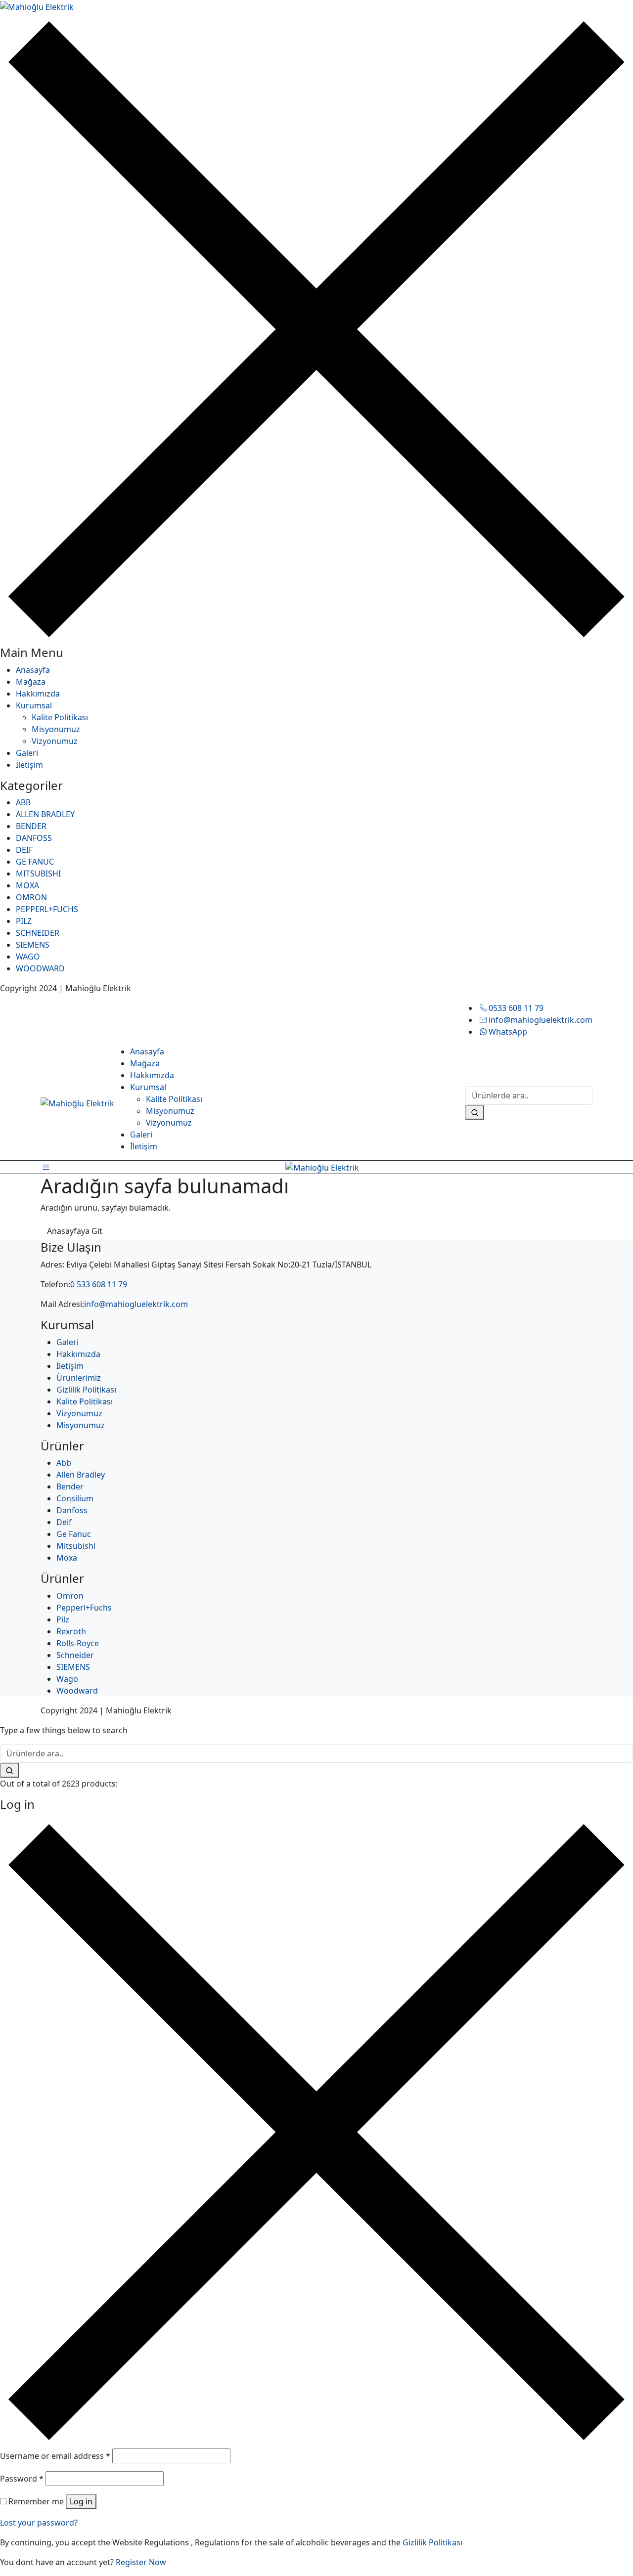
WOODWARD (40, 968)
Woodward (77, 1691)
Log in (81, 2501)
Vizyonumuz (55, 741)
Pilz (63, 1619)
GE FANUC (35, 862)
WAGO (28, 957)
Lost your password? (39, 2523)
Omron (70, 1596)
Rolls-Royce (78, 1643)
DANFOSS (34, 838)
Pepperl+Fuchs (84, 1608)
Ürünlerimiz (79, 1378)
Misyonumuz (56, 729)
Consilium (75, 1498)
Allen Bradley (81, 1475)
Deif (64, 1522)
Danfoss (72, 1510)
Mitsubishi (76, 1546)
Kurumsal (34, 705)
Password (22, 2479)
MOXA (27, 885)
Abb (64, 1463)
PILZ (24, 921)
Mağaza (31, 682)
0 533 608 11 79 (99, 1284)
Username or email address (55, 2456)
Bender (70, 1486)
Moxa (67, 1558)
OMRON (31, 897)
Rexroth (71, 1631)
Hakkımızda (38, 694)
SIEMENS (33, 945)
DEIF (24, 850)
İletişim (29, 765)
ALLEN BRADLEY (45, 814)
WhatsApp (508, 1032)
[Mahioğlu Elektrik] (37, 6)
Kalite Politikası (60, 717)
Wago (67, 1679)
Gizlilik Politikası (86, 1390)
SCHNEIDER (38, 933)
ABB (23, 802)
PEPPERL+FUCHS (47, 909)
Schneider (75, 1655)
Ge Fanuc (74, 1534)
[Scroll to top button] (611, 2554)
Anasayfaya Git (75, 1231)
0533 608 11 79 (516, 1008)
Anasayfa (33, 670)
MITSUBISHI (38, 873)
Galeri (27, 753)
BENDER (31, 826)
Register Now (141, 2562)
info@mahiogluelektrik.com (541, 1020)
